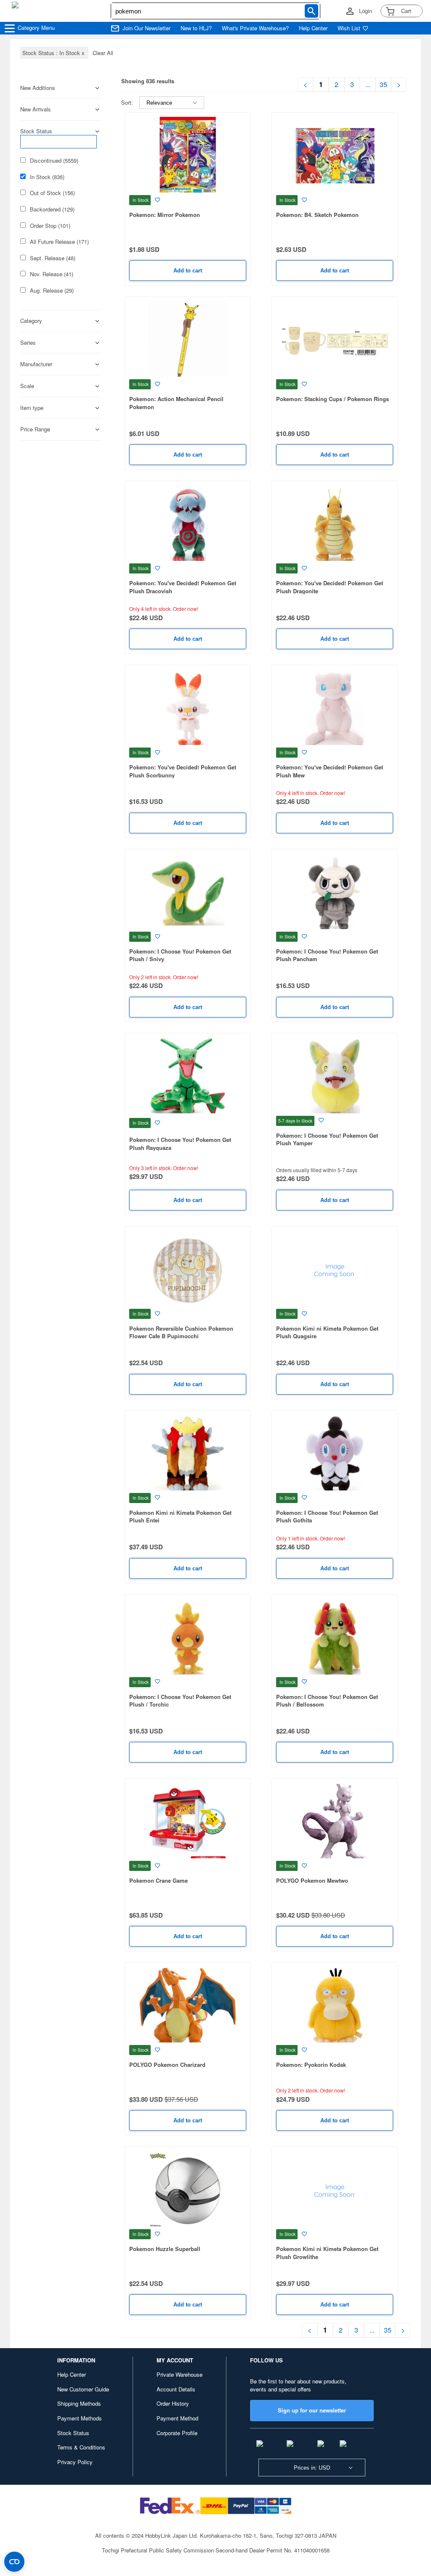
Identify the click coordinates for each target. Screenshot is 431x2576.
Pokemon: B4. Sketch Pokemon (317, 215)
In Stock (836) (47, 177)
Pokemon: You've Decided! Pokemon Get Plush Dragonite (330, 587)
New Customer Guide (83, 2389)
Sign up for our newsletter (312, 2410)
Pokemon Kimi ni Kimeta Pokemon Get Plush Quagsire (327, 1332)
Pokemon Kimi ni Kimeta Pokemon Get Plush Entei (180, 1517)
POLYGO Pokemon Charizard (167, 2065)
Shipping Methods (79, 2403)
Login (366, 11)
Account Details (176, 2389)
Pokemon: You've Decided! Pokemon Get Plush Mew (330, 771)
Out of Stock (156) (52, 193)
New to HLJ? (196, 28)
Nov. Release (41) (52, 274)
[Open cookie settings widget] (14, 2562)
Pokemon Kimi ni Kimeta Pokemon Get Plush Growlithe (327, 2253)
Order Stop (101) (50, 226)
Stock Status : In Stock (54, 53)
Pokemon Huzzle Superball (165, 2249)
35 (383, 85)
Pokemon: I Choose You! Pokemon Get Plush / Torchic (180, 1701)
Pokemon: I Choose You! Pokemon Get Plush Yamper (327, 1139)
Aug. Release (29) (52, 291)
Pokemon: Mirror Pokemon (165, 215)
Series (28, 343)
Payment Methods (80, 2418)
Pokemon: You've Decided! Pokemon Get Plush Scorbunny (183, 771)
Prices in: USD (312, 2468)
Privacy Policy (75, 2462)
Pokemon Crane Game (158, 1880)
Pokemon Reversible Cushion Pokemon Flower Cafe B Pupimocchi (181, 1332)
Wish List (349, 28)
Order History (173, 2403)
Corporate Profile (177, 2433)
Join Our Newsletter (146, 28)
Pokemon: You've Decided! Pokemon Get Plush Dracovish (183, 587)
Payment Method (177, 2418)
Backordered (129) (52, 209)
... (368, 85)
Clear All (103, 53)
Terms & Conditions (81, 2447)
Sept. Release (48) (53, 258)
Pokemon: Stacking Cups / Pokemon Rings (333, 399)
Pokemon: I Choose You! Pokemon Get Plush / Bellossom (327, 1701)
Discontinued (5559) (54, 161)
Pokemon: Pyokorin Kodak (311, 2065)
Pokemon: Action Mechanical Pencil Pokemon (176, 403)
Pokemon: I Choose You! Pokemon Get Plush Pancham (327, 955)
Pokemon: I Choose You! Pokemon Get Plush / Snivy (180, 955)
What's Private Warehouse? (255, 28)
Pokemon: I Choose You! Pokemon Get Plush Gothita (327, 1517)
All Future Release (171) (59, 242)
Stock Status (73, 2433)
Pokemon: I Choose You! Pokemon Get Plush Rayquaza (180, 1144)
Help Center (313, 28)
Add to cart (188, 271)
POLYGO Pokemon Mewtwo (312, 1880)
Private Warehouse (180, 2374)
